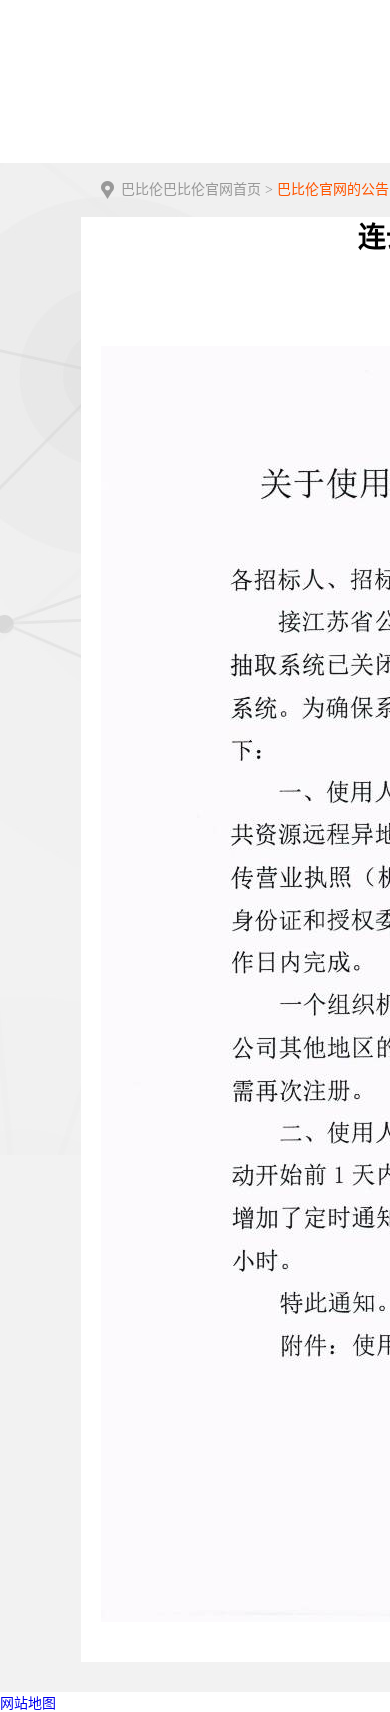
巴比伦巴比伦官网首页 (191, 189)
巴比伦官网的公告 (333, 189)
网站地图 (28, 1703)
